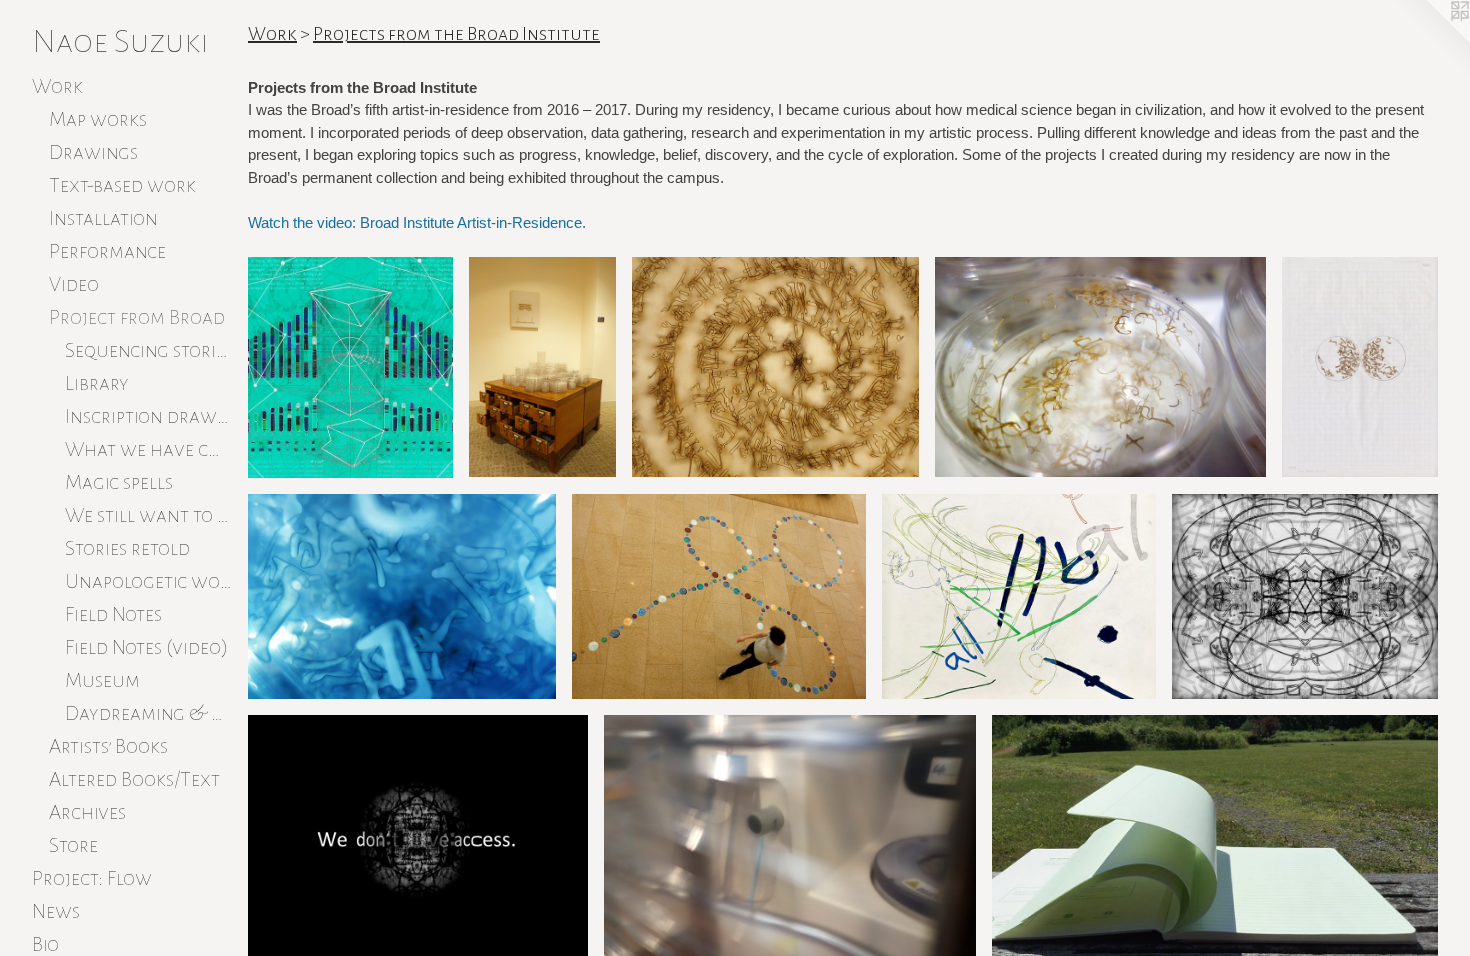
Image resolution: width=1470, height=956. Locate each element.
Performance (107, 251)
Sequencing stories (148, 350)
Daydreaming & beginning (148, 713)
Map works (98, 119)
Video (74, 284)
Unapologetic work (148, 581)
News (56, 911)
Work (57, 86)
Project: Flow (92, 878)
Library (97, 383)
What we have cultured (148, 449)
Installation (103, 218)
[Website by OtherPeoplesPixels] (1430, 40)
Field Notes (113, 614)
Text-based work (122, 185)
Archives (87, 812)
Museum (102, 680)
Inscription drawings (148, 416)
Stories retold (127, 548)
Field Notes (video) (146, 647)
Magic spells (119, 482)
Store (73, 845)
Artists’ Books (108, 746)
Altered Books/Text (134, 779)
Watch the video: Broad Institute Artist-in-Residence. (417, 222)
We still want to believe (148, 515)
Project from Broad (137, 317)
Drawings (93, 152)
